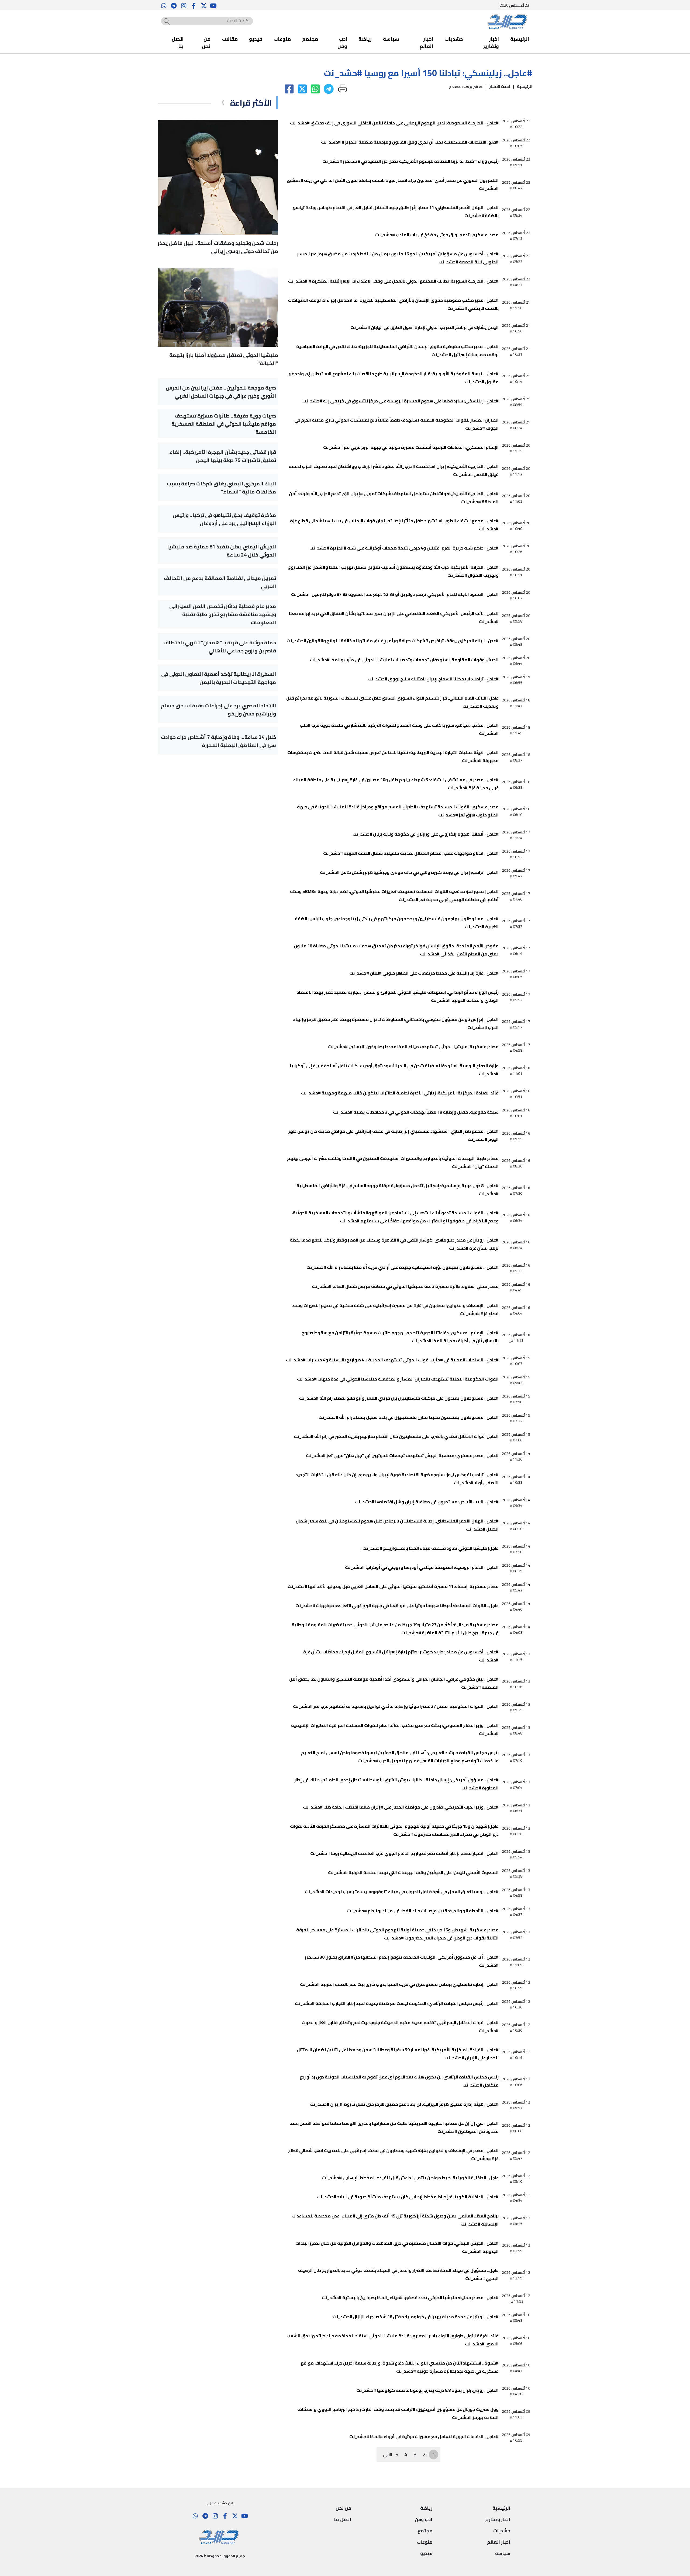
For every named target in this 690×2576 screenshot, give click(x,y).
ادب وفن (342, 43)
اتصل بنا (178, 43)
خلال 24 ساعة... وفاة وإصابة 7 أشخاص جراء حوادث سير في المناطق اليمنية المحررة (218, 741)
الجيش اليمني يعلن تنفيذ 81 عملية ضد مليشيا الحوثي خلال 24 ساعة (222, 551)
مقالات (230, 39)
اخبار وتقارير (491, 43)
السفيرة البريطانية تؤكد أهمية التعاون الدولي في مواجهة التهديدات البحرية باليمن (219, 678)
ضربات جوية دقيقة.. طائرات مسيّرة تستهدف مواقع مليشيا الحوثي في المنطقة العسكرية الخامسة (224, 424)
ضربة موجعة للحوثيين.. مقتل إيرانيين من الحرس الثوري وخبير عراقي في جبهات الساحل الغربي (221, 392)
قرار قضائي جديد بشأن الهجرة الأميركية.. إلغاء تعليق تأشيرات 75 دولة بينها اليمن (223, 456)
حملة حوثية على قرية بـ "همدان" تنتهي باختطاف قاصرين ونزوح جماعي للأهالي (220, 646)
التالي (388, 2455)
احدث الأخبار (500, 86)
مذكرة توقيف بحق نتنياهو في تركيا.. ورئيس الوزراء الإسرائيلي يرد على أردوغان (224, 519)
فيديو (256, 39)
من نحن (206, 43)
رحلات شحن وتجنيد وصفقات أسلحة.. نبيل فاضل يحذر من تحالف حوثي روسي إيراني (218, 247)
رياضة (365, 39)
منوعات (282, 39)
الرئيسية (520, 39)
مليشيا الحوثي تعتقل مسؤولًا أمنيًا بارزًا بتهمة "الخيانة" (224, 359)
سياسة (391, 39)
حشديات (454, 39)
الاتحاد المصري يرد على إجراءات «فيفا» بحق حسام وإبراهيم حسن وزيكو (218, 710)
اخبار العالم (426, 43)
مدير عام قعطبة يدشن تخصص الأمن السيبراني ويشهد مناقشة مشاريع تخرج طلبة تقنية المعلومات (223, 614)
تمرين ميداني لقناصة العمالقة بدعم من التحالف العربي (220, 582)
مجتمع (310, 39)
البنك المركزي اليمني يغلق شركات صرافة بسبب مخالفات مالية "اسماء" (221, 488)
